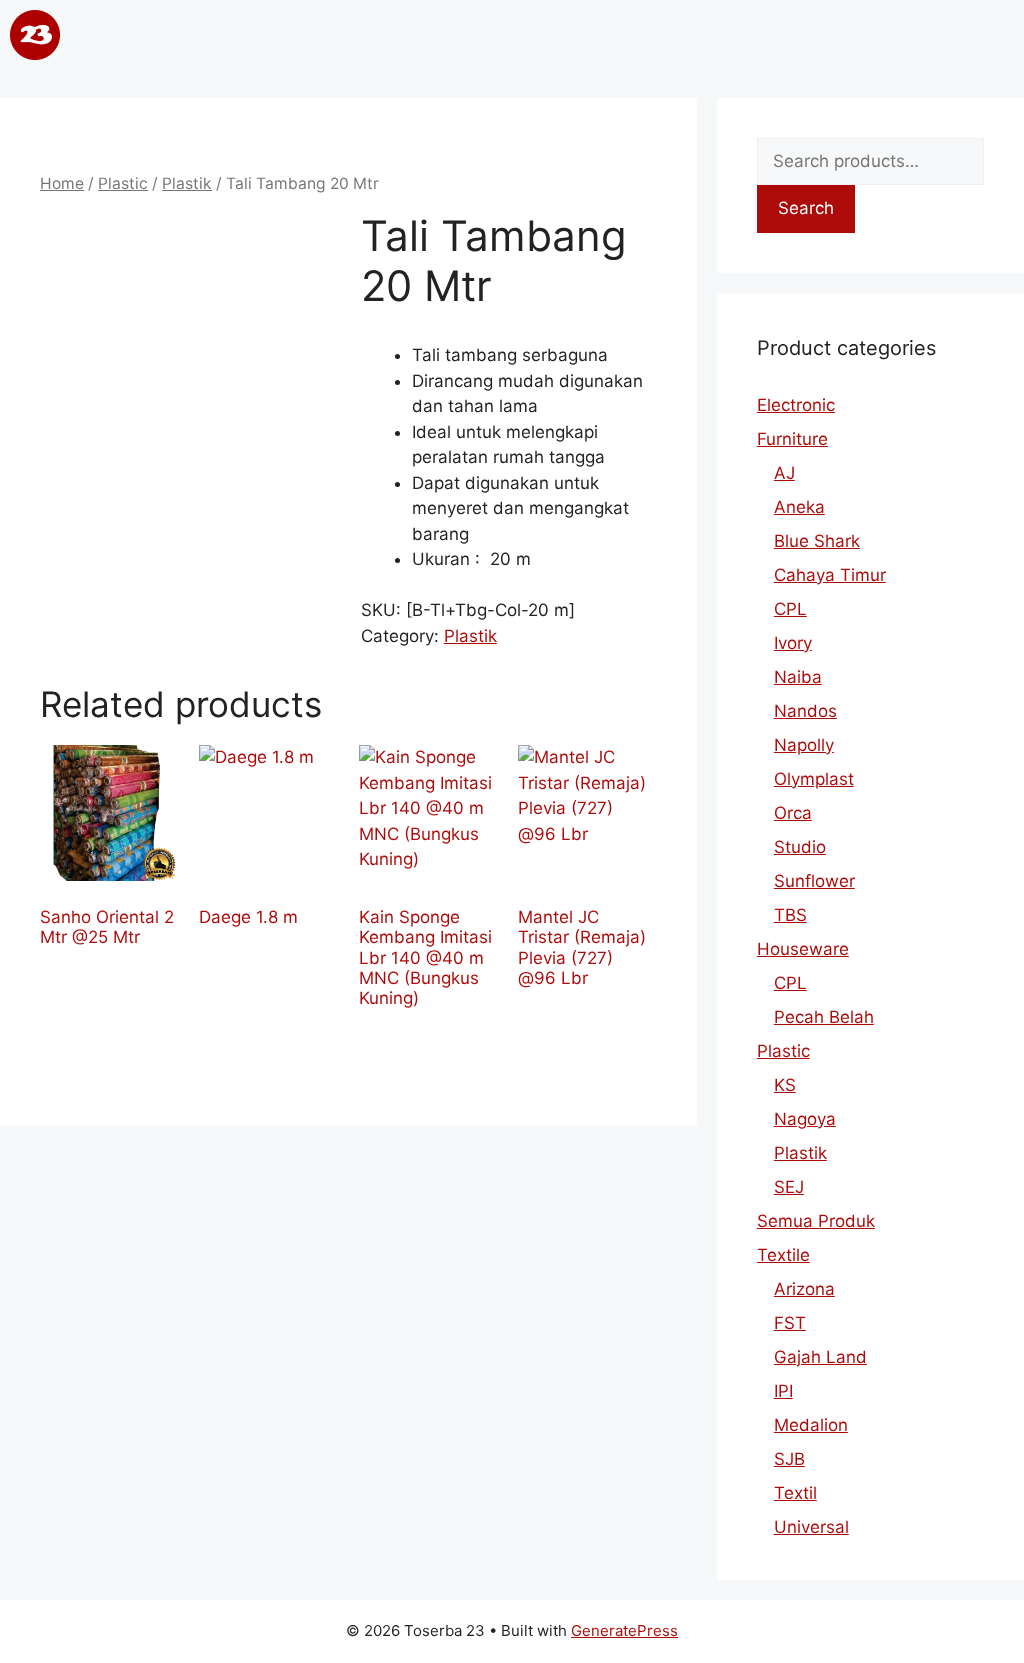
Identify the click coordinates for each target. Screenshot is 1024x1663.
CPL (790, 609)
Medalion (811, 1425)
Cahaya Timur (830, 575)
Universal (811, 1527)
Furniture (792, 439)
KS (785, 1085)
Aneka (799, 507)
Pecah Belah (824, 1017)
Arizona (804, 1289)
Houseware (803, 949)
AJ (784, 473)
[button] (510, 39)
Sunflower (814, 881)
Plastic (123, 183)
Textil (795, 1493)
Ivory (793, 643)
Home (62, 183)
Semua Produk (816, 1221)
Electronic (796, 405)
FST (790, 1323)
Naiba (798, 677)
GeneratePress (624, 1630)
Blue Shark (817, 541)
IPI (783, 1391)
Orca (793, 813)
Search (806, 208)
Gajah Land (820, 1357)
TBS (790, 915)
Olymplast (814, 779)
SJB (789, 1459)
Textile (783, 1255)
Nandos (805, 711)
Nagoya (805, 1119)
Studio (800, 847)
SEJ (789, 1187)
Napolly (804, 745)
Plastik (187, 183)
